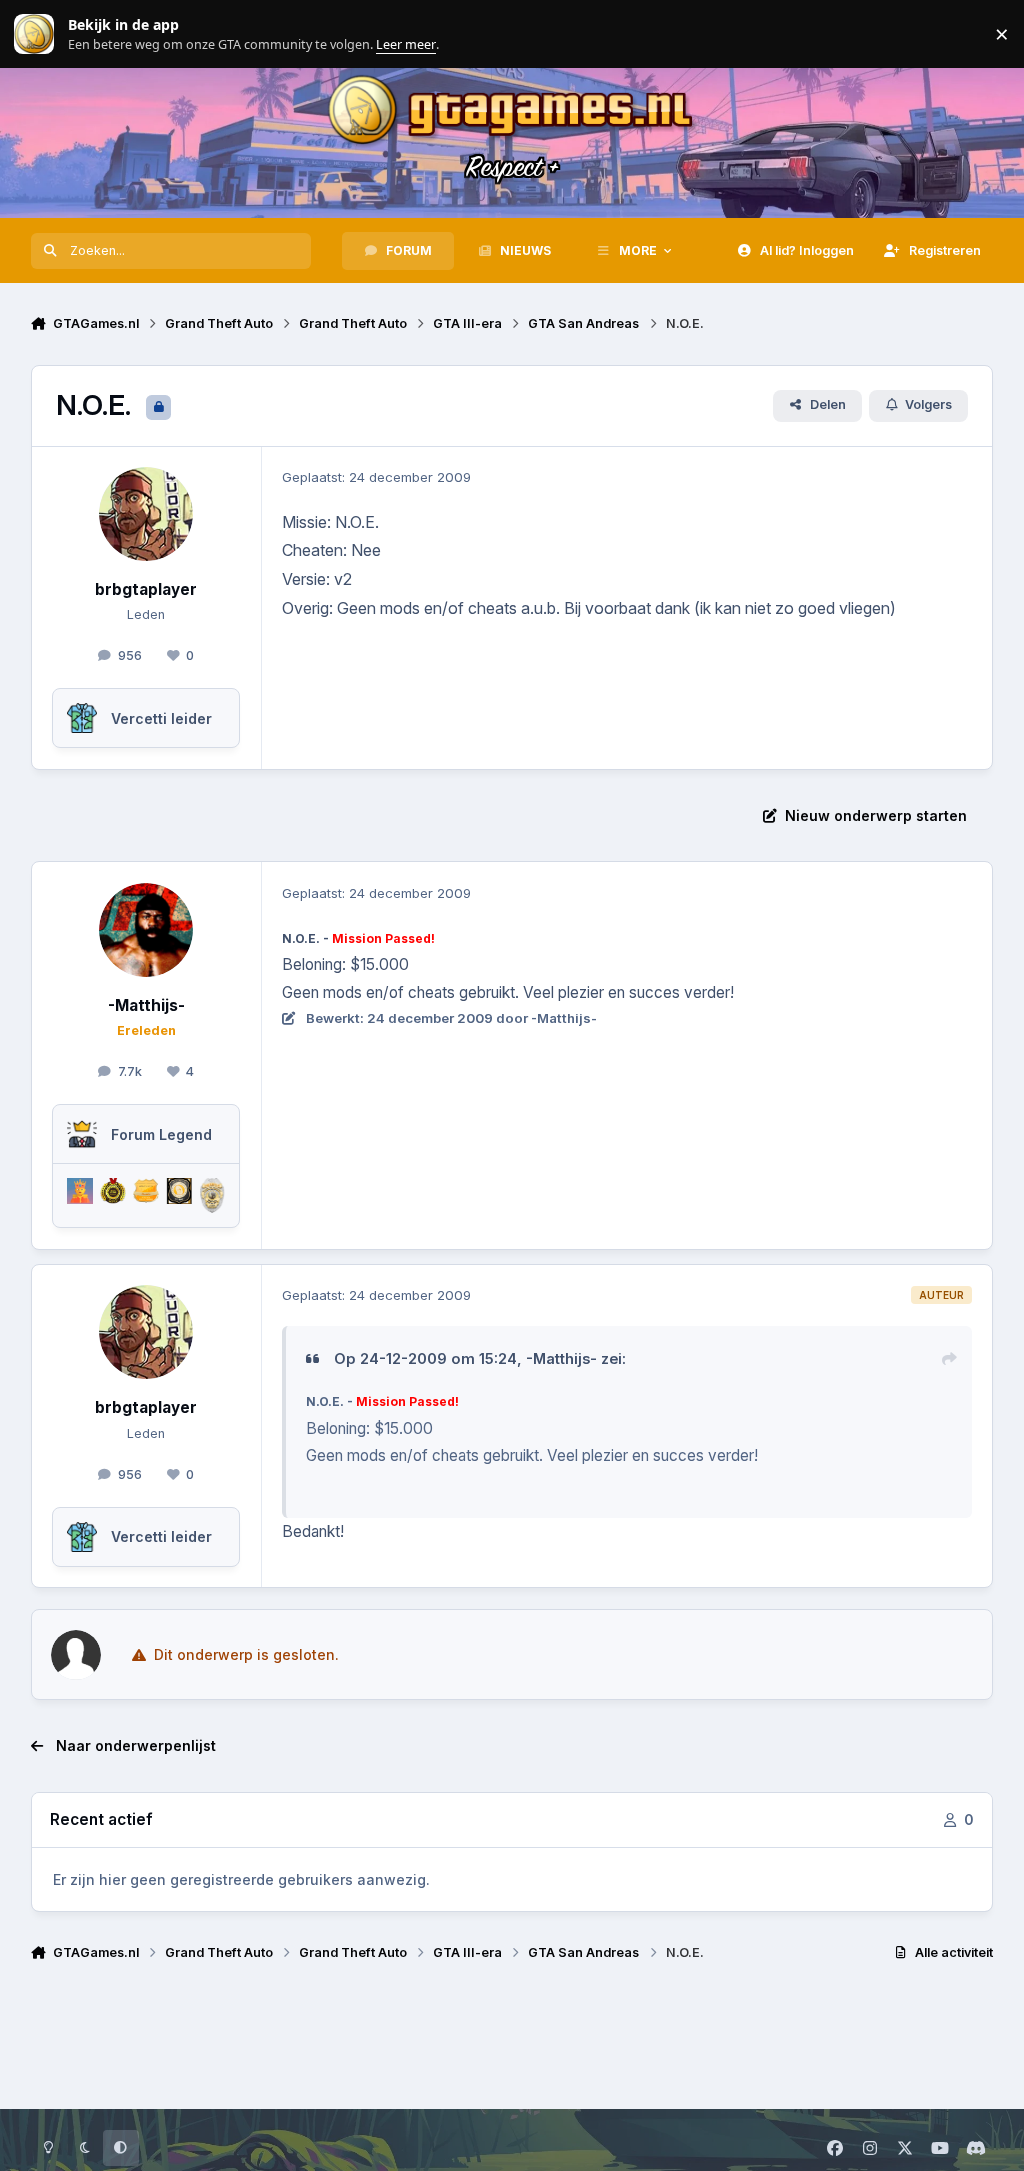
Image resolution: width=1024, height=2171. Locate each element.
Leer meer (34, 34)
